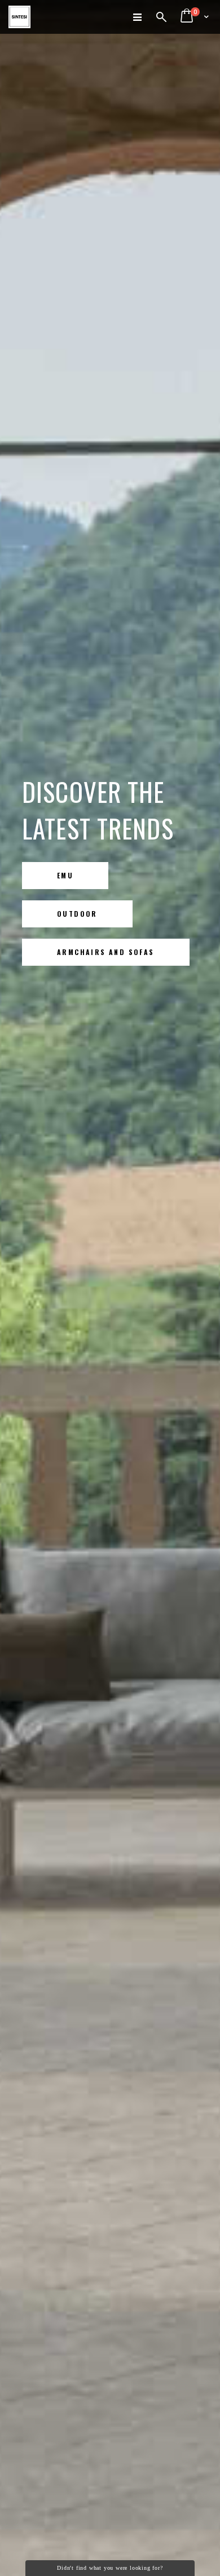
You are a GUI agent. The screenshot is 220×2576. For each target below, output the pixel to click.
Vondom (74, 875)
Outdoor (77, 914)
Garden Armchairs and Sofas (109, 955)
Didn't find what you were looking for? (110, 2568)
